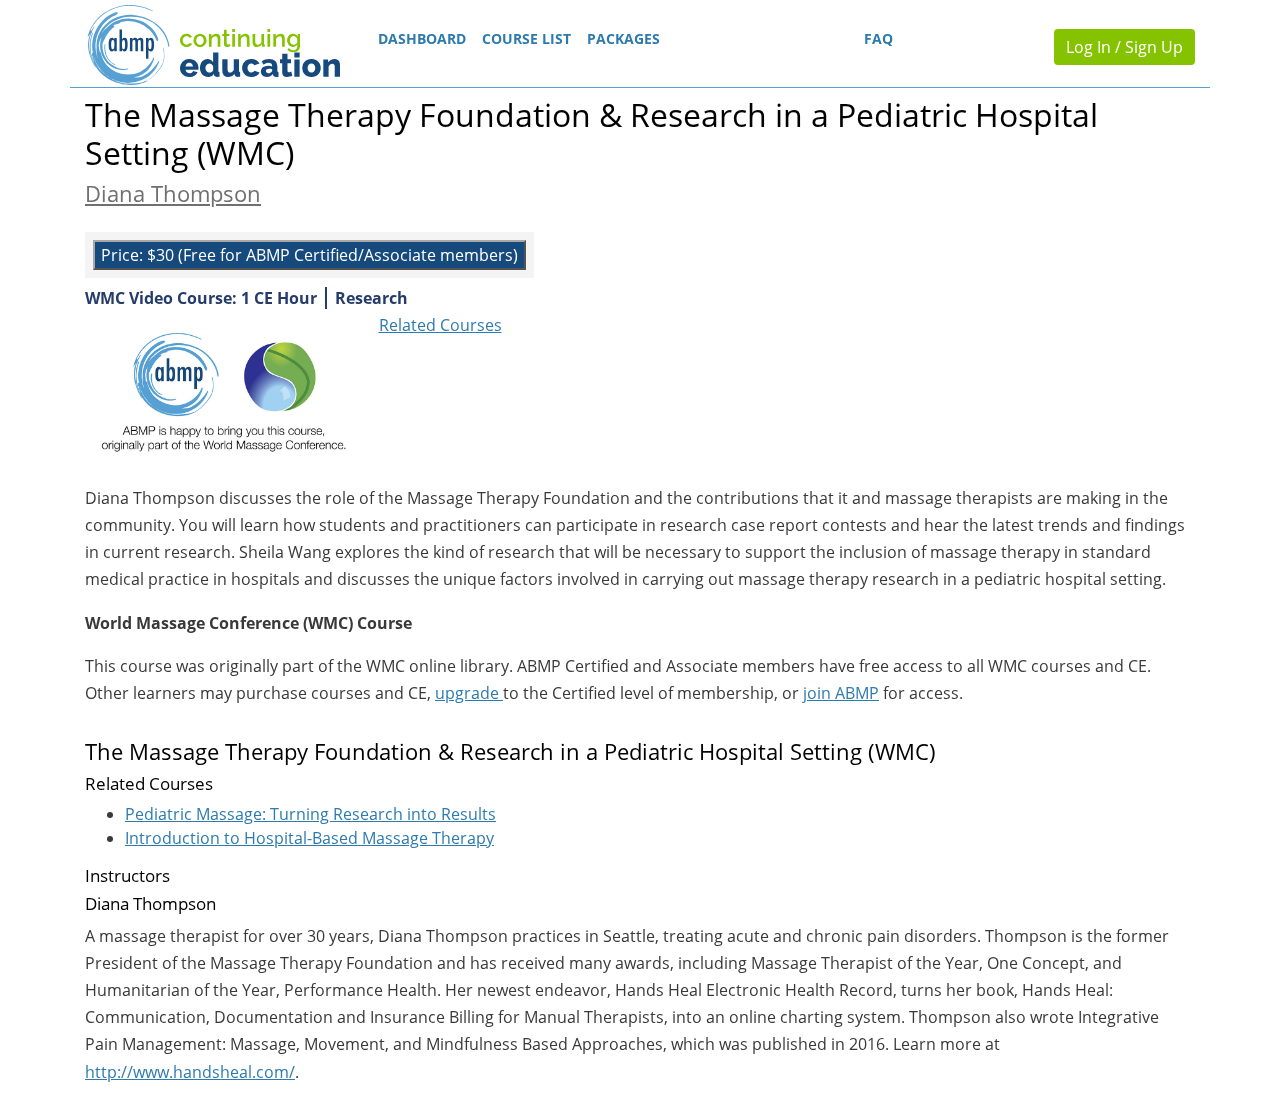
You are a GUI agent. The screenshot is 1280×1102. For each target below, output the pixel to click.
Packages (623, 38)
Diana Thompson (173, 193)
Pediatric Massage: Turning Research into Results (310, 814)
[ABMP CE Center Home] (212, 45)
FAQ (878, 38)
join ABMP (841, 693)
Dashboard (422, 38)
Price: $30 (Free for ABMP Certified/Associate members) (309, 255)
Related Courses (440, 325)
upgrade (469, 693)
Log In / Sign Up (1124, 47)
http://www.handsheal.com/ (190, 1072)
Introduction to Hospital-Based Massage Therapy (309, 838)
